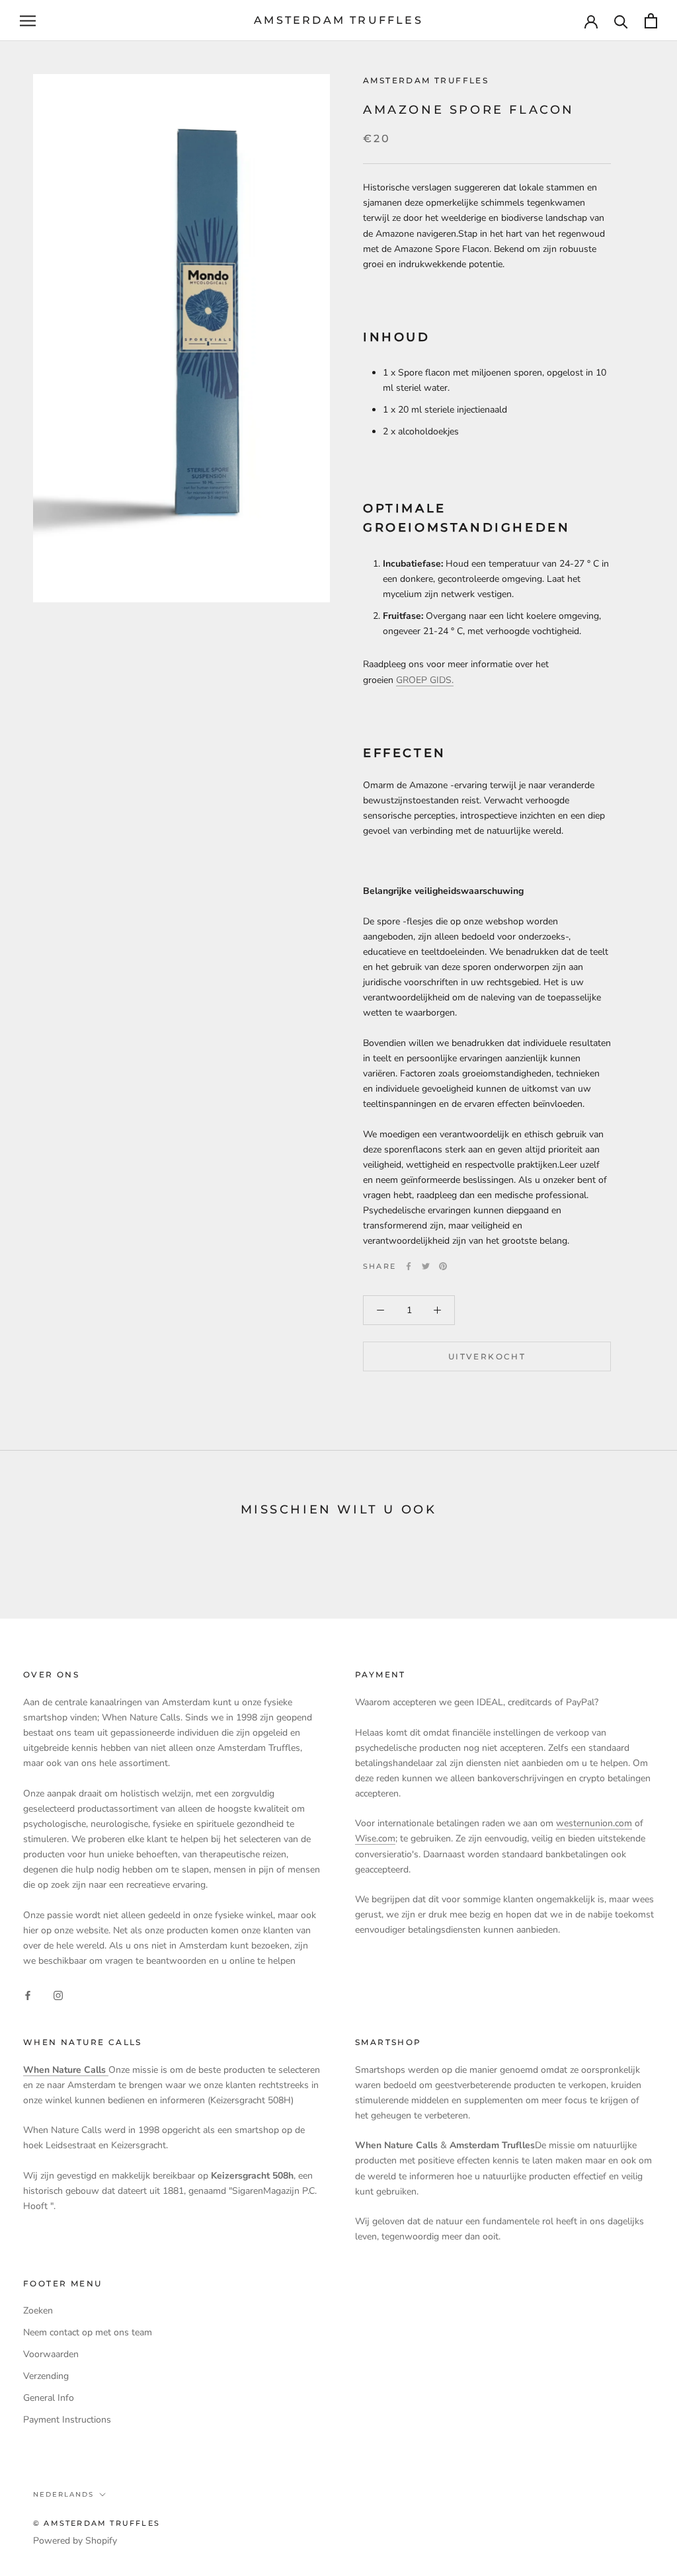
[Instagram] (58, 1995)
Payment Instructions (67, 2420)
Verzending (46, 2376)
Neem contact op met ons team (88, 2332)
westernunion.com (594, 1823)
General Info (49, 2398)
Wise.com (375, 1838)
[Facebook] (409, 1266)
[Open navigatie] (28, 21)
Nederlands (63, 2494)
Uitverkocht (487, 1356)
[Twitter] (426, 1266)
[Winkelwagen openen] (651, 21)
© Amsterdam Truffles (97, 2523)
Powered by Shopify (75, 2541)
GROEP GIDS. (425, 680)
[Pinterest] (443, 1266)
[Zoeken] (621, 21)
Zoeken (38, 2311)
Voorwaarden (51, 2354)
